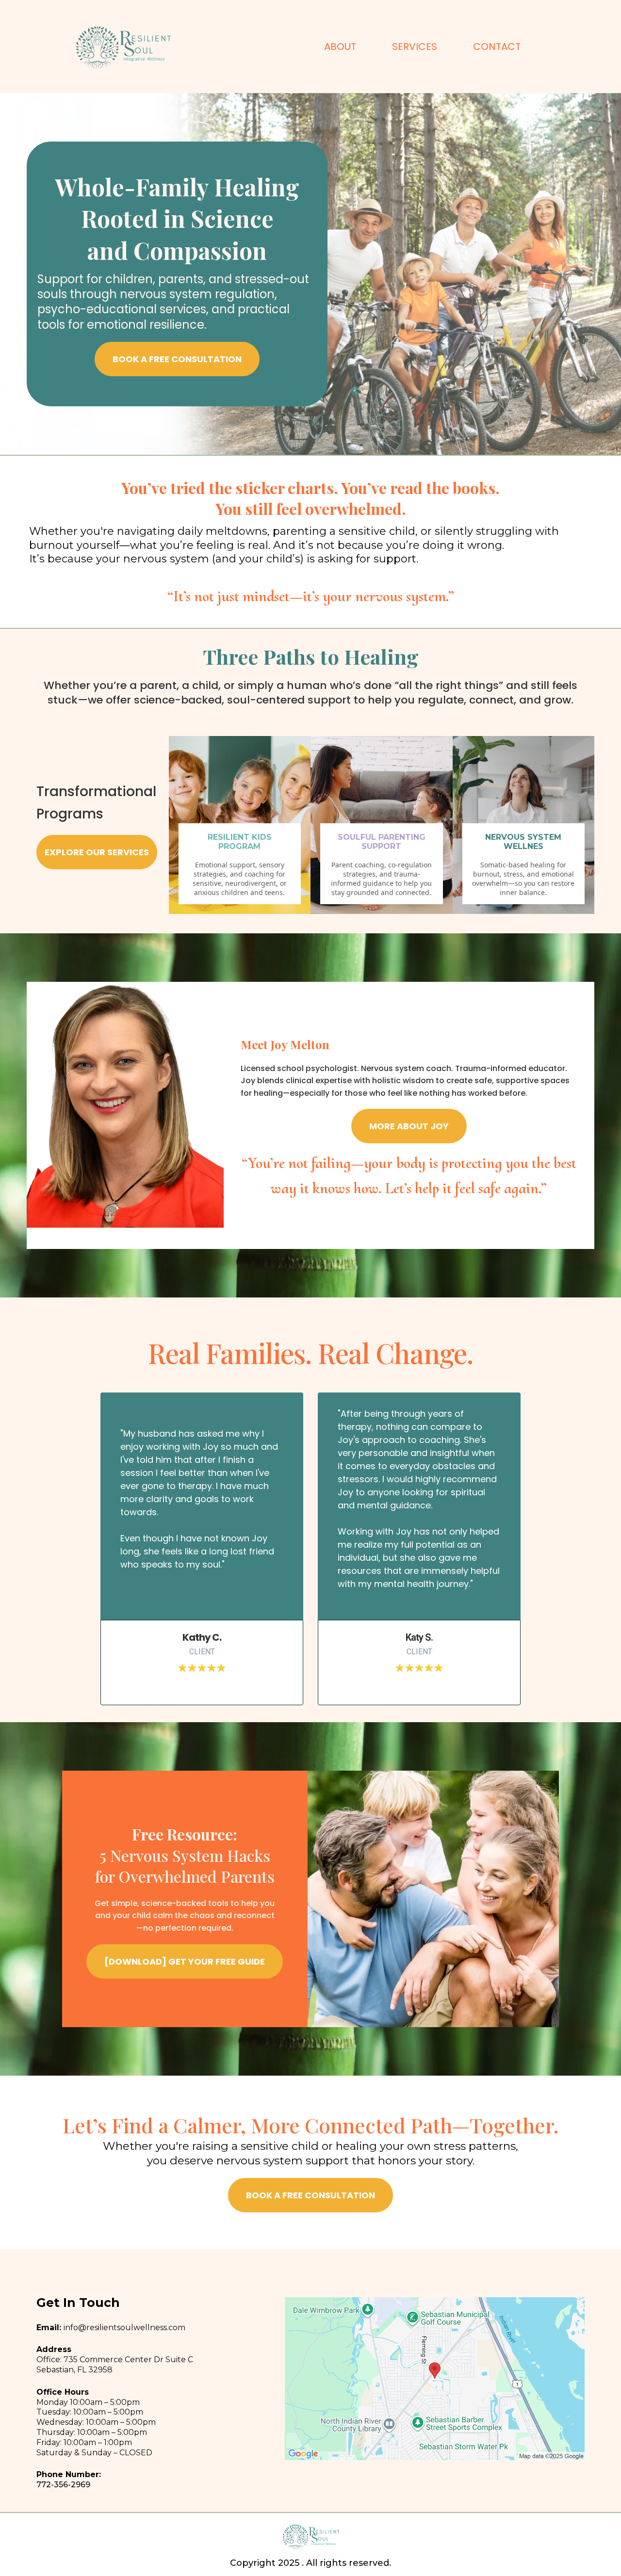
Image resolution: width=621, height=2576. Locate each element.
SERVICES (415, 47)
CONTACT (497, 47)
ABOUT (340, 47)
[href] (435, 2379)
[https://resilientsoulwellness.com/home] (123, 47)
